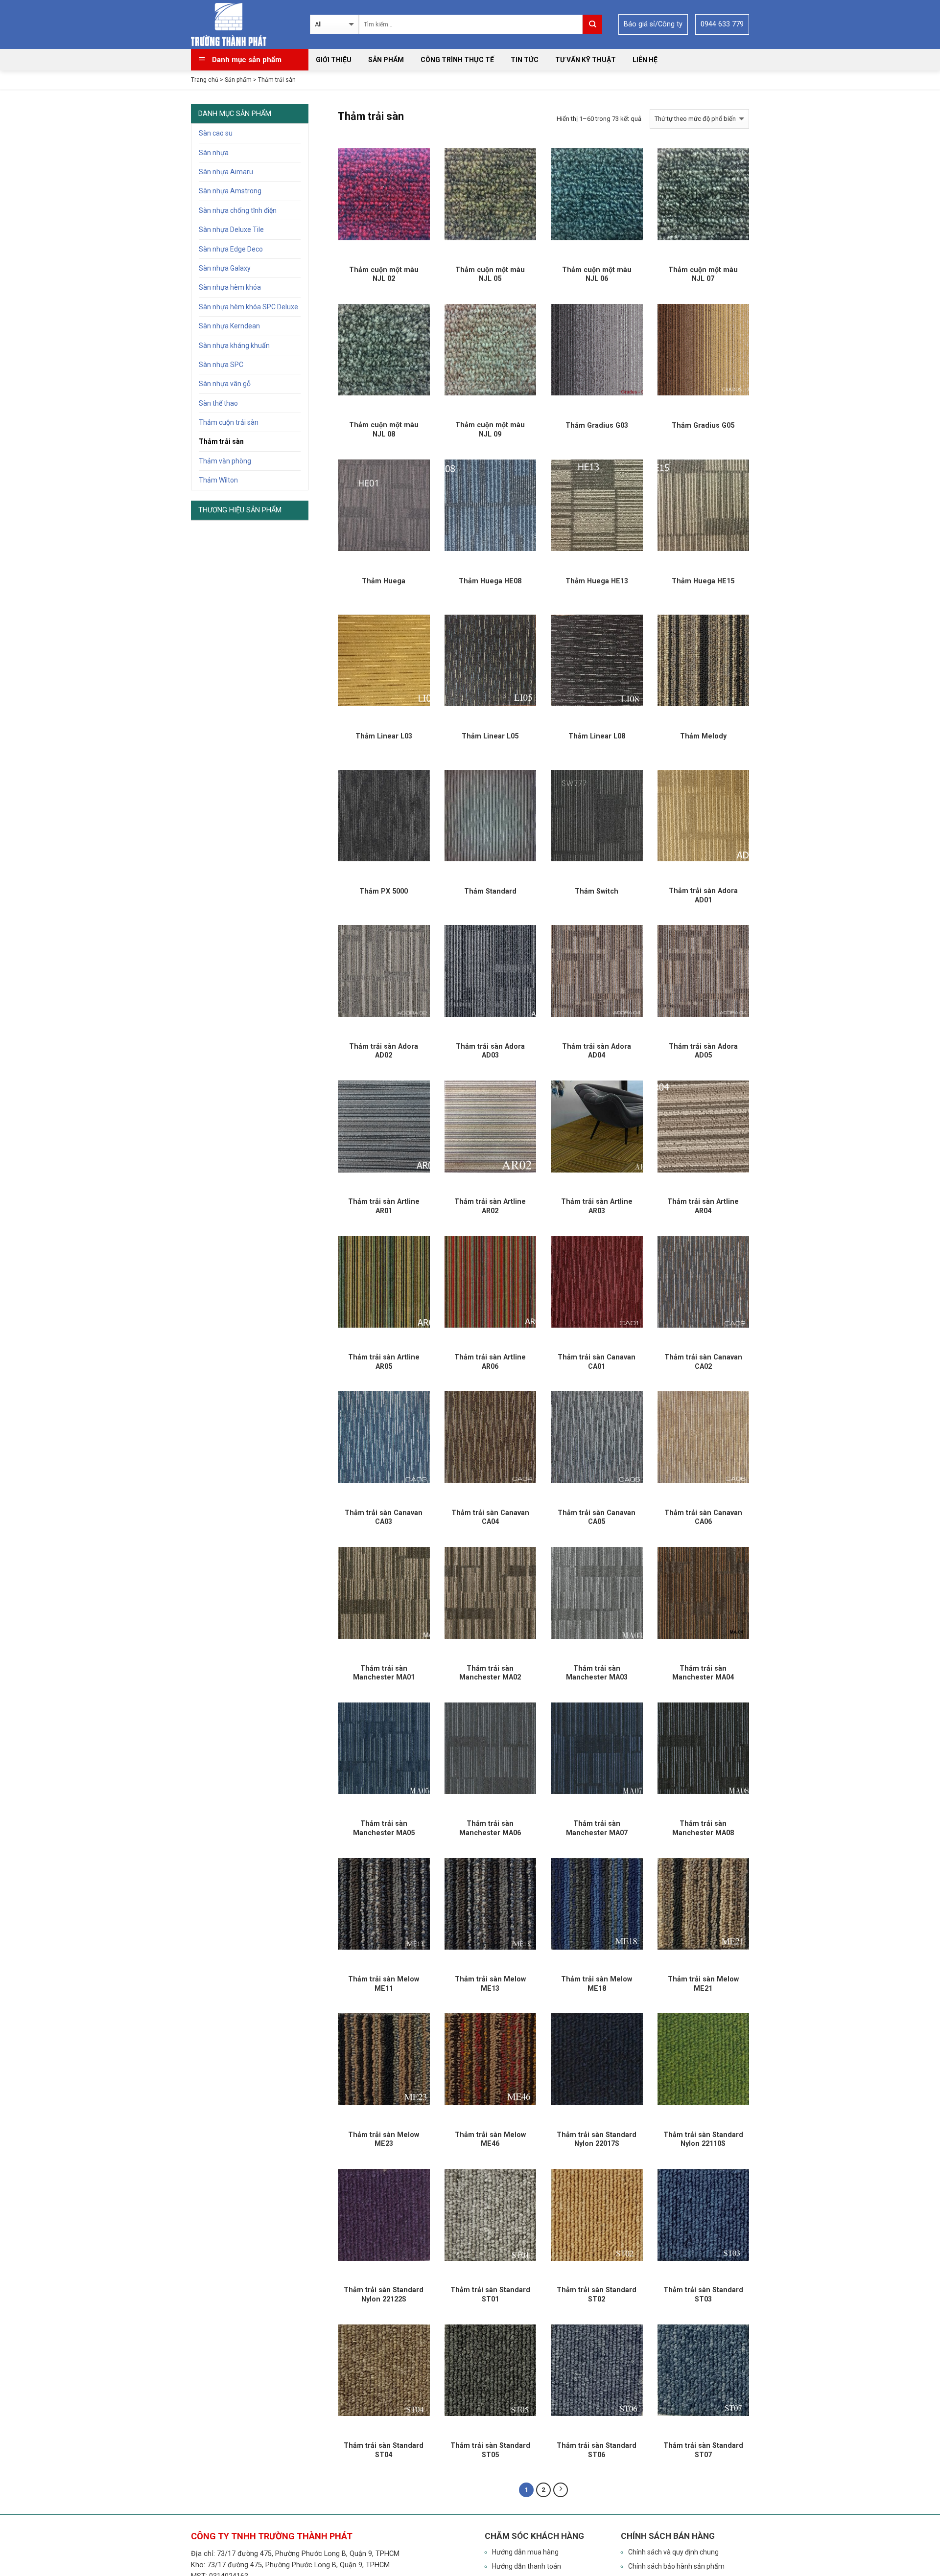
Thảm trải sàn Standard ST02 (597, 2294)
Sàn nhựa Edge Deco (231, 249)
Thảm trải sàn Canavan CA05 (597, 1517)
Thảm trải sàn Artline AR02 (490, 1206)
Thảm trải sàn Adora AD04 (597, 1051)
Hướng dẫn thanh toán (527, 2566)
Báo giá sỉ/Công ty (653, 24)
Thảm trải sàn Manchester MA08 (703, 1828)
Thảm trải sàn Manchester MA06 (490, 1828)
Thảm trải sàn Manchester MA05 (384, 1828)
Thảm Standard (490, 891)
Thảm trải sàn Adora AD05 (703, 1051)
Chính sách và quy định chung (673, 2552)
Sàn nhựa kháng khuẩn (234, 345)
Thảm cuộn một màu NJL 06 (597, 274)
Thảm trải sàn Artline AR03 (597, 1206)
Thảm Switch (597, 891)
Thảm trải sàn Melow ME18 (597, 1984)
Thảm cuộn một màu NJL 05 (490, 274)
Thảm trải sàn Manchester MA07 (597, 1828)
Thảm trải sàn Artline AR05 (384, 1362)
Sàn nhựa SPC (221, 365)
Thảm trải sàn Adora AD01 (703, 895)
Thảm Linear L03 (384, 736)
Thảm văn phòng (225, 461)
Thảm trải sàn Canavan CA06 (703, 1517)
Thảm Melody (703, 736)
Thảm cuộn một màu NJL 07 (703, 274)
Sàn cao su (216, 133)
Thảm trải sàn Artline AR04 (703, 1206)
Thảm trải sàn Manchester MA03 (597, 1673)
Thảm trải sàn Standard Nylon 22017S (597, 2139)
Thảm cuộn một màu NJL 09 (490, 429)
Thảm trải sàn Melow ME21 (703, 1984)
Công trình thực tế (457, 60)
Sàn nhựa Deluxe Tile (231, 230)
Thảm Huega (384, 581)
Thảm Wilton (218, 480)
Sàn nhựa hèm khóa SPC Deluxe (248, 307)
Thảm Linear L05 (490, 736)
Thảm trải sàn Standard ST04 (384, 2450)
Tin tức (525, 60)
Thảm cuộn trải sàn (229, 422)
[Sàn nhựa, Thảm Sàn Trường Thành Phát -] (235, 24)
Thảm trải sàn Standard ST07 (703, 2450)
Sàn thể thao (218, 403)
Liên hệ (645, 60)
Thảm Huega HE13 (597, 581)
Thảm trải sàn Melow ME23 (384, 2139)
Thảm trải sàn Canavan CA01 (597, 1362)
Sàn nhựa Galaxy (225, 268)
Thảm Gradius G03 (597, 425)
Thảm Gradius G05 (703, 425)
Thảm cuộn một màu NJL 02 (384, 274)
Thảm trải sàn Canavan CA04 (490, 1517)
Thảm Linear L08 (597, 736)
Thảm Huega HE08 (490, 581)
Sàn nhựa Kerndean (229, 326)
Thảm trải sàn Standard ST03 (703, 2294)
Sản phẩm (386, 60)
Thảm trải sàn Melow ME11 (384, 1984)
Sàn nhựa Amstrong (230, 191)
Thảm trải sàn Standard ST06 (597, 2450)
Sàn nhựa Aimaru (226, 172)
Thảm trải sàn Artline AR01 (384, 1206)
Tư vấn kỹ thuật (586, 60)
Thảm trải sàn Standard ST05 (490, 2450)
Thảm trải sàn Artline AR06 (490, 1362)
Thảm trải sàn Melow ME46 (490, 2139)
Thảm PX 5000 (384, 891)
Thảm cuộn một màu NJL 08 (384, 429)
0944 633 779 (722, 24)
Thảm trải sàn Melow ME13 (490, 1984)
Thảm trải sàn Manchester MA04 (703, 1673)
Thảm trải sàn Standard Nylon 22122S (384, 2294)
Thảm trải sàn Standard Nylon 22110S (703, 2139)
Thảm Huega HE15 (703, 581)
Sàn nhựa (214, 153)
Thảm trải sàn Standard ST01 (490, 2294)
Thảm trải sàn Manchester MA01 (384, 1673)
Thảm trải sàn (221, 441)
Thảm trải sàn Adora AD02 (384, 1051)
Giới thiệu (334, 60)
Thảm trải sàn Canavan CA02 (703, 1362)
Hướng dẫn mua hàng (525, 2552)
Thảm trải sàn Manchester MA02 (490, 1673)
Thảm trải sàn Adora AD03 (490, 1051)
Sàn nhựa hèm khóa (230, 287)
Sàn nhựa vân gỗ (225, 384)
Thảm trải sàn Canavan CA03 (384, 1517)
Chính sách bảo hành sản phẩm (676, 2566)
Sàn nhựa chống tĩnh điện (238, 210)
